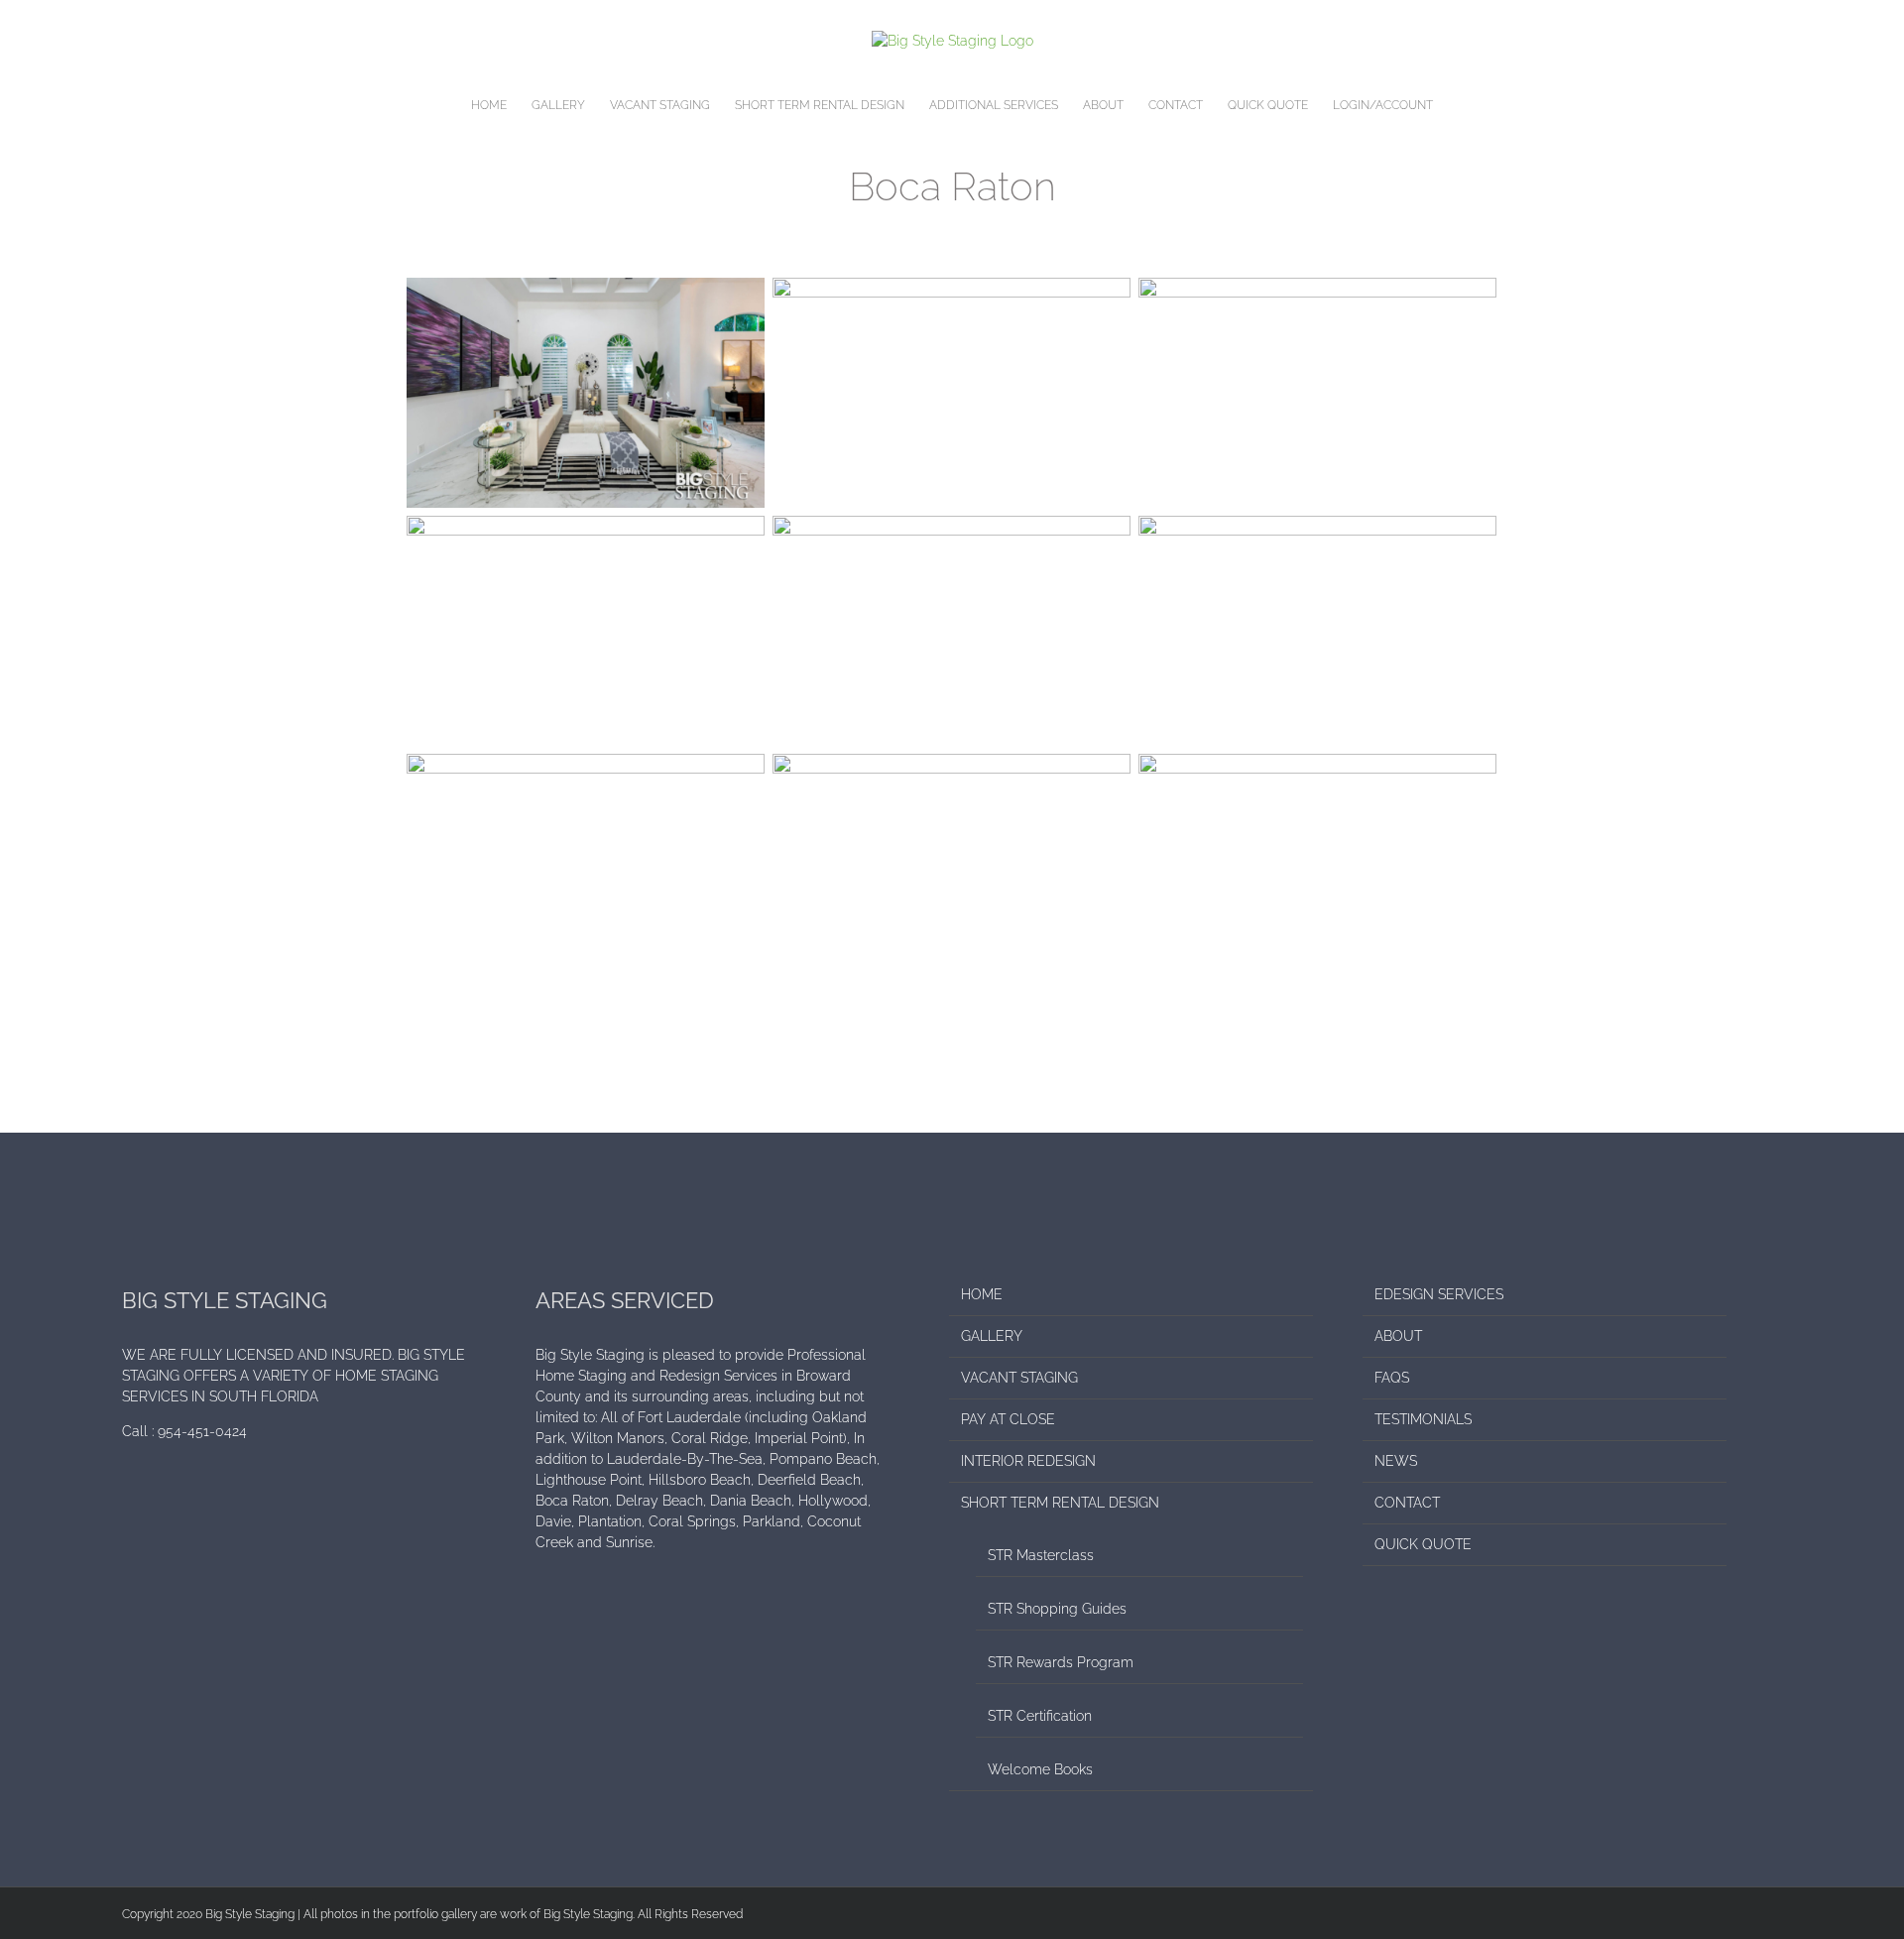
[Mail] (155, 1502)
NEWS (1396, 1461)
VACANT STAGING (1019, 1378)
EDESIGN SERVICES (1439, 1294)
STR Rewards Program (1061, 1662)
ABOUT (1398, 1336)
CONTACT (1407, 1503)
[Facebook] (128, 1502)
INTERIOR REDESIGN (1028, 1461)
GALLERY (992, 1336)
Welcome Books (1040, 1769)
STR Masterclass (1041, 1555)
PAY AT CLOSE (1008, 1419)
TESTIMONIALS (1423, 1419)
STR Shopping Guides (1057, 1609)
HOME (982, 1294)
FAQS (1392, 1378)
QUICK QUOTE (1423, 1544)
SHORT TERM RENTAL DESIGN (1060, 1503)
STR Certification (1040, 1716)
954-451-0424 (202, 1431)
